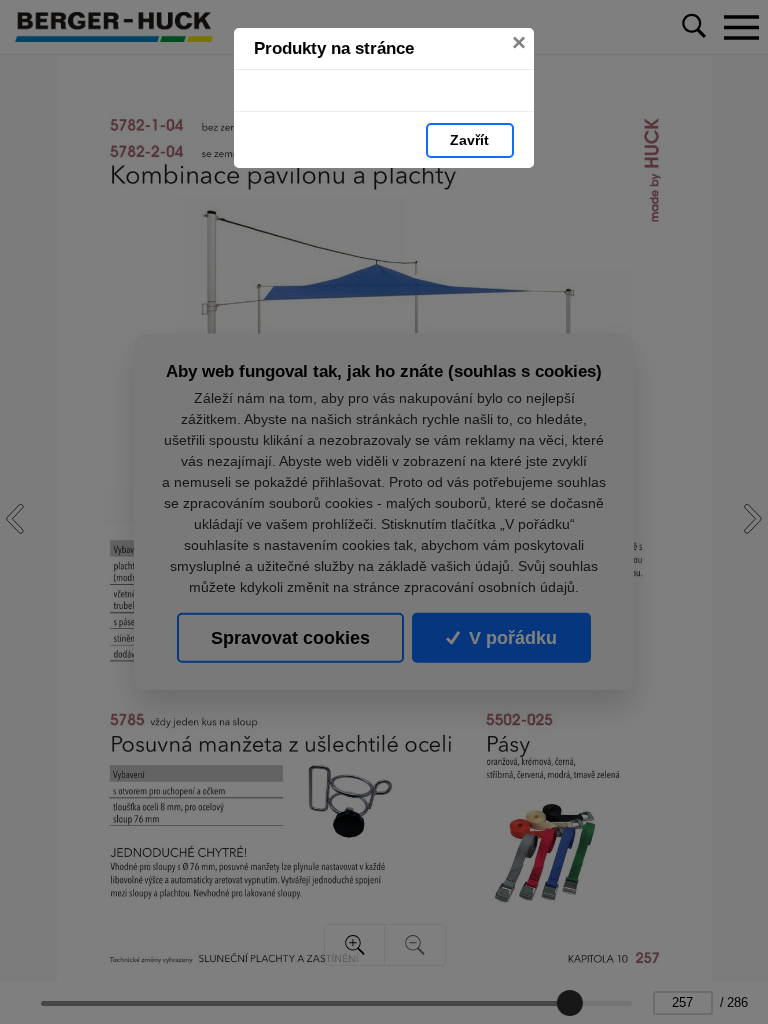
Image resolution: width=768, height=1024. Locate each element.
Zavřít (469, 140)
